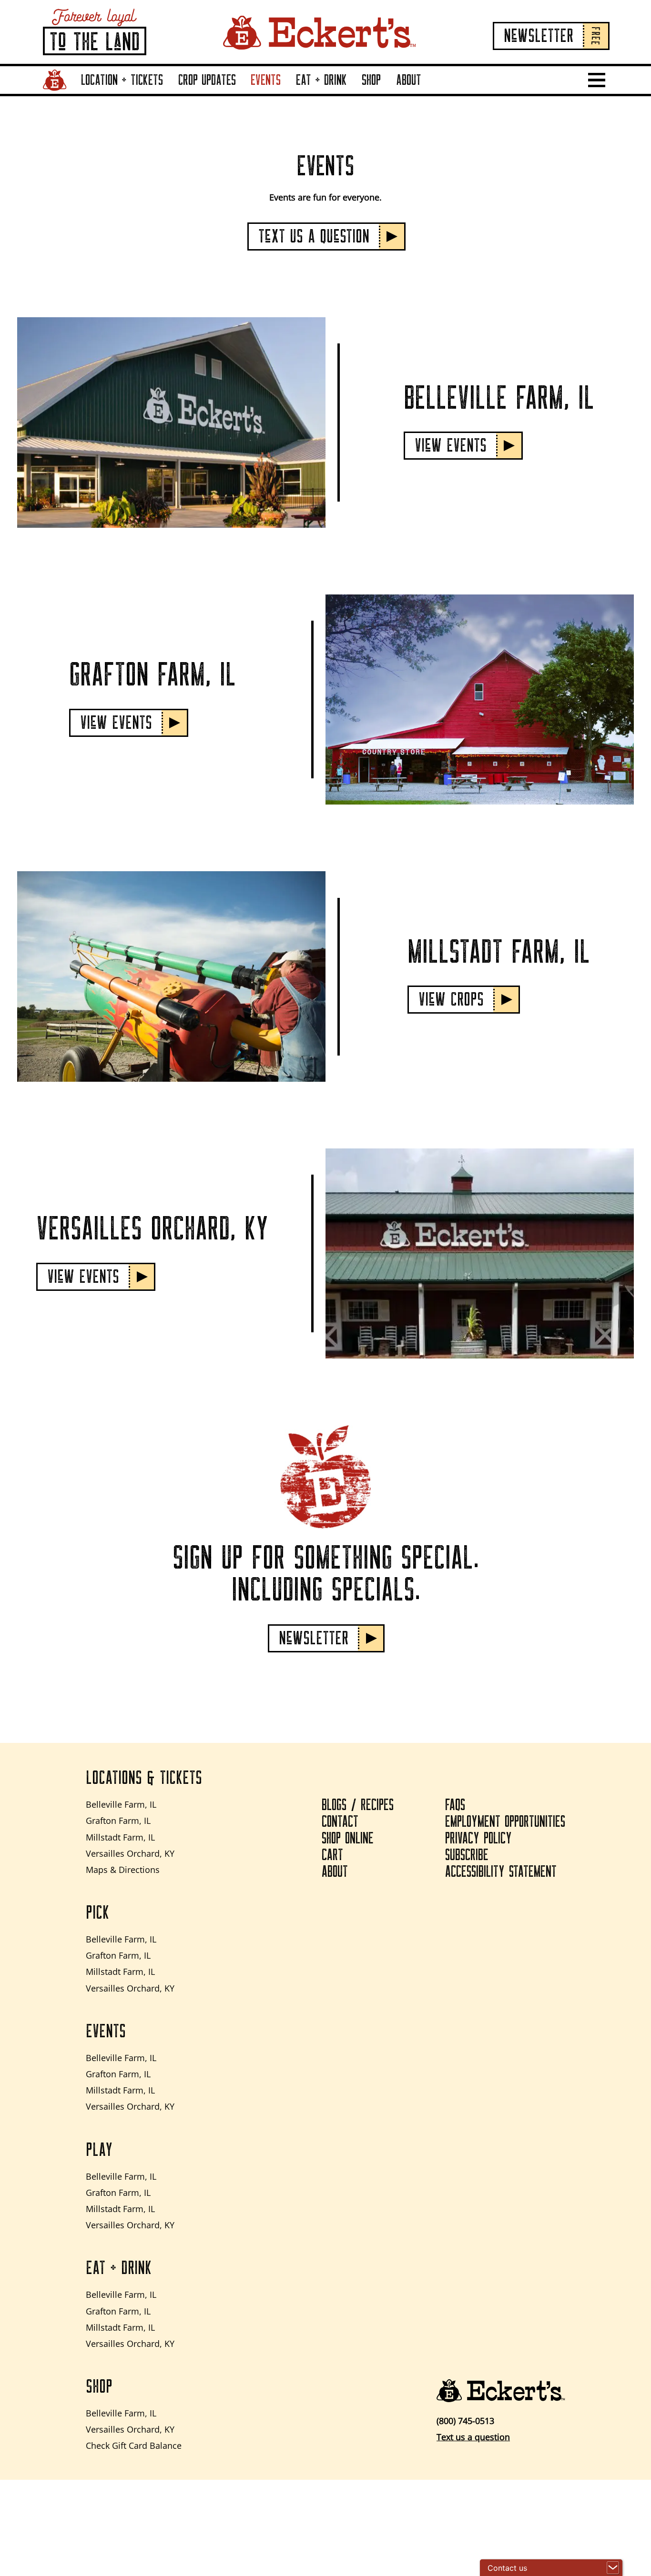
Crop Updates (207, 80)
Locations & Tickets (144, 1778)
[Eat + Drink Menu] (349, 93)
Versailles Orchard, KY (130, 1853)
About (409, 80)
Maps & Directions (123, 1870)
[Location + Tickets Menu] (165, 93)
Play (99, 2150)
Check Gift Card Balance (134, 2445)
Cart (332, 1855)
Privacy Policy (478, 1839)
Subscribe (467, 1855)
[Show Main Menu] (597, 80)
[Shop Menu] (383, 93)
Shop (371, 80)
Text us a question (473, 2437)
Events (266, 80)
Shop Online (348, 1839)
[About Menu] (424, 93)
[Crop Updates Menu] (238, 93)
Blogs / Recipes (358, 1805)
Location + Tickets (122, 80)
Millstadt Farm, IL (120, 1837)
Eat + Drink (321, 80)
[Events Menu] (283, 93)
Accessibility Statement (501, 1872)
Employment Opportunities (505, 1822)
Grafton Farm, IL (118, 1821)
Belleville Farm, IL (121, 1804)
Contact (340, 1822)
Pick (97, 1913)
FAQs (455, 1805)
